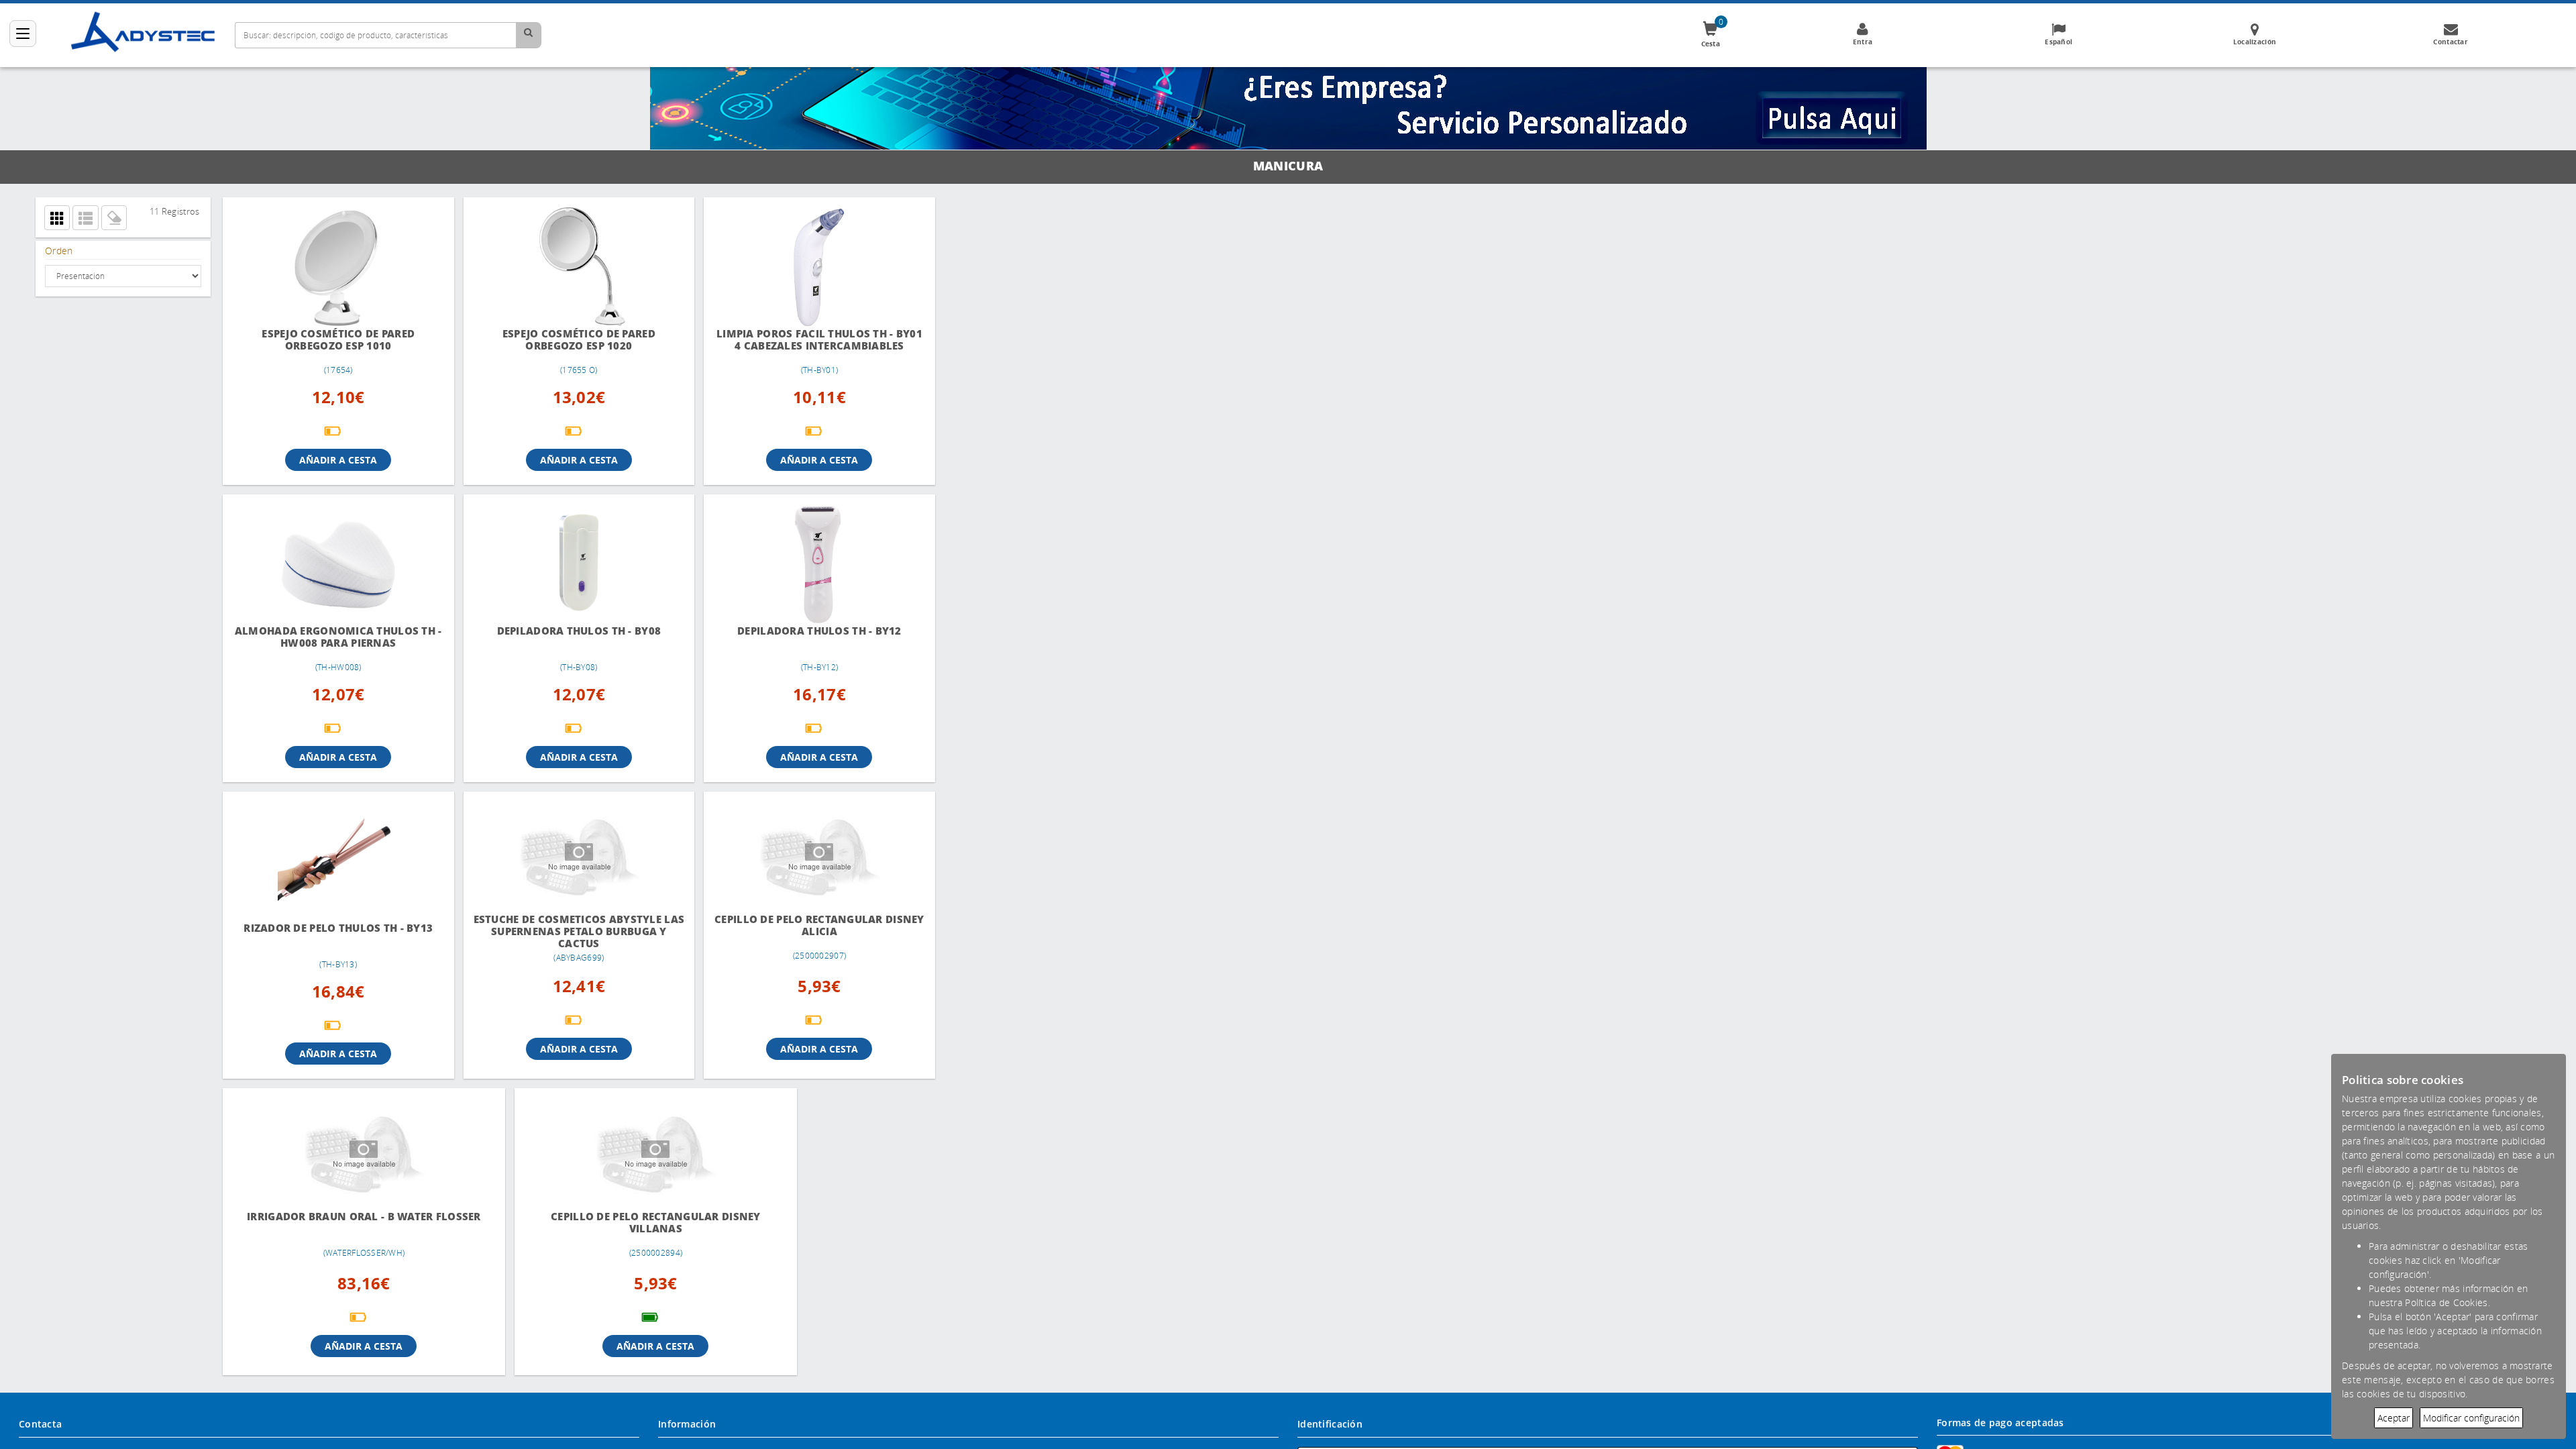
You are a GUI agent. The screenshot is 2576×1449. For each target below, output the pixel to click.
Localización (2255, 42)
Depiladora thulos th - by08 (568, 631)
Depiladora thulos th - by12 (801, 631)
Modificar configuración (2471, 1418)
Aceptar (2394, 1418)
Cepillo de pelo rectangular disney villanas (568, 1223)
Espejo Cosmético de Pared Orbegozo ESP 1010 (335, 340)
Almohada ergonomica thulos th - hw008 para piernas (334, 637)
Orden (59, 251)
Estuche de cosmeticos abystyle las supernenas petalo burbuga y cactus (568, 931)
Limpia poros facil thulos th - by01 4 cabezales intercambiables (801, 340)
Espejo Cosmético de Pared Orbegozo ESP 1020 (568, 340)
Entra (1863, 42)
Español (2058, 42)
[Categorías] (23, 34)
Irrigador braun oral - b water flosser (334, 1223)
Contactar (2451, 42)
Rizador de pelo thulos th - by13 (335, 928)
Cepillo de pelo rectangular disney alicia (801, 925)
